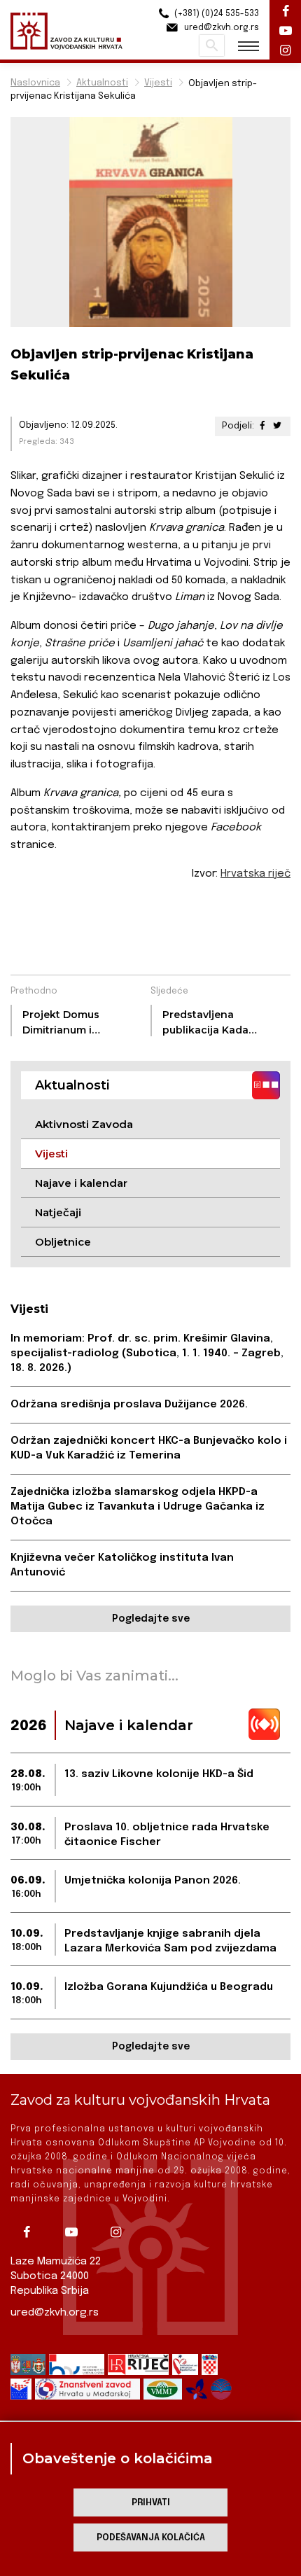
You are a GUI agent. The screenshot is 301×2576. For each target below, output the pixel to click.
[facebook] (31, 2232)
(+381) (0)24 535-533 (216, 14)
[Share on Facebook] (262, 426)
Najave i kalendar (81, 1183)
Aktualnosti (102, 83)
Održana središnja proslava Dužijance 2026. (129, 1405)
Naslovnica (35, 83)
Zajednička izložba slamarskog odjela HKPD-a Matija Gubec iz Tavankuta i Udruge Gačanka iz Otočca (138, 1507)
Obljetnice (63, 1242)
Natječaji (58, 1212)
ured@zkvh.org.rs (55, 2313)
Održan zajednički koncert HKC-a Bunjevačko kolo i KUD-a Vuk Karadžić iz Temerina (149, 1448)
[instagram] (121, 2232)
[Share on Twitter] (277, 426)
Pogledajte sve (151, 1619)
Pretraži (212, 46)
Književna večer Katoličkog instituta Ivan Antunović (122, 1565)
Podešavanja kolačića (151, 2538)
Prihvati (151, 2503)
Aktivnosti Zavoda (84, 1124)
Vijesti (158, 83)
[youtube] (76, 2232)
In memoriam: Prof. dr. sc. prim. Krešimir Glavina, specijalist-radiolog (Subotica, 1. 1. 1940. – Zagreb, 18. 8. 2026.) (147, 1353)
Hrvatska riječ (255, 874)
